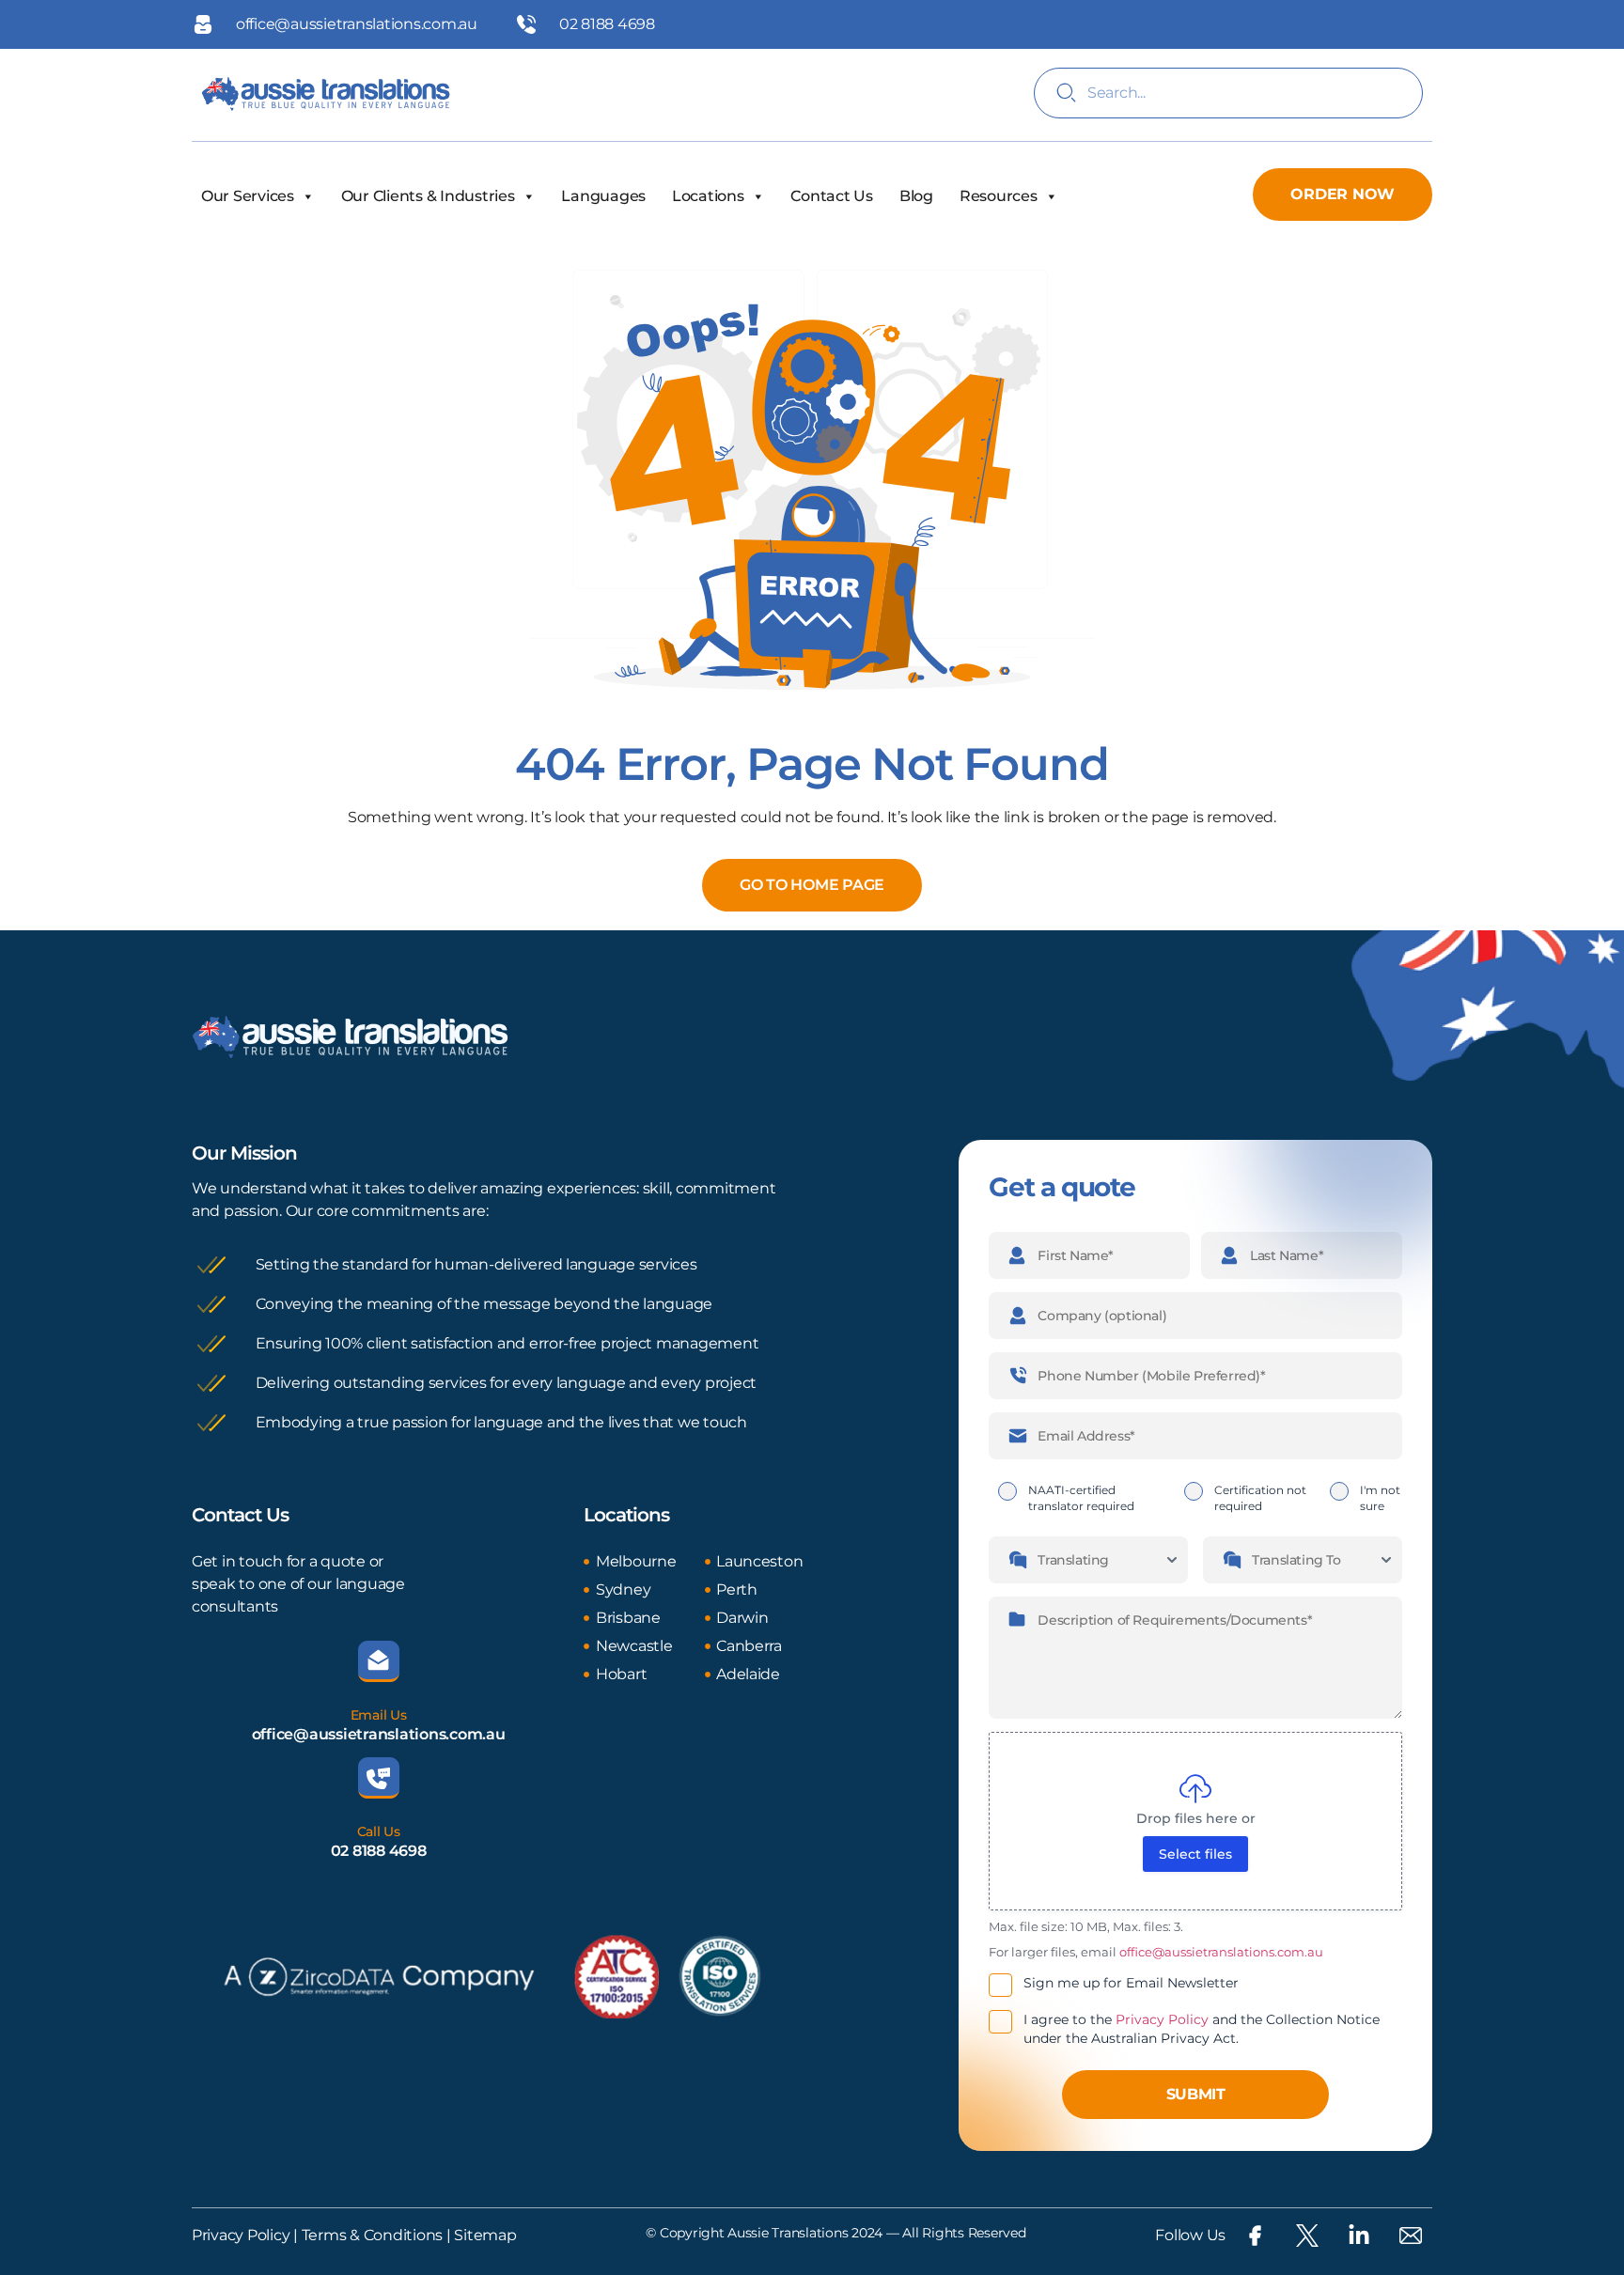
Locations (708, 196)
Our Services (248, 196)
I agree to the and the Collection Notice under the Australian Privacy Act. (1202, 2029)
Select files (1195, 1854)
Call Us (379, 1831)
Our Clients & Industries (428, 196)
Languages (603, 196)
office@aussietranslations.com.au (379, 1734)
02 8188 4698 (379, 1851)
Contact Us (831, 196)
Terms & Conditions (370, 2235)
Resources (999, 196)
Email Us (379, 1715)
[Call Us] (379, 1778)
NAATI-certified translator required (1081, 1498)
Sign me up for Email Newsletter (1131, 1983)
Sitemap (485, 2235)
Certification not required (1260, 1498)
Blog (916, 196)
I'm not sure (1380, 1498)
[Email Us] (379, 1661)
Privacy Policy (1162, 2019)
